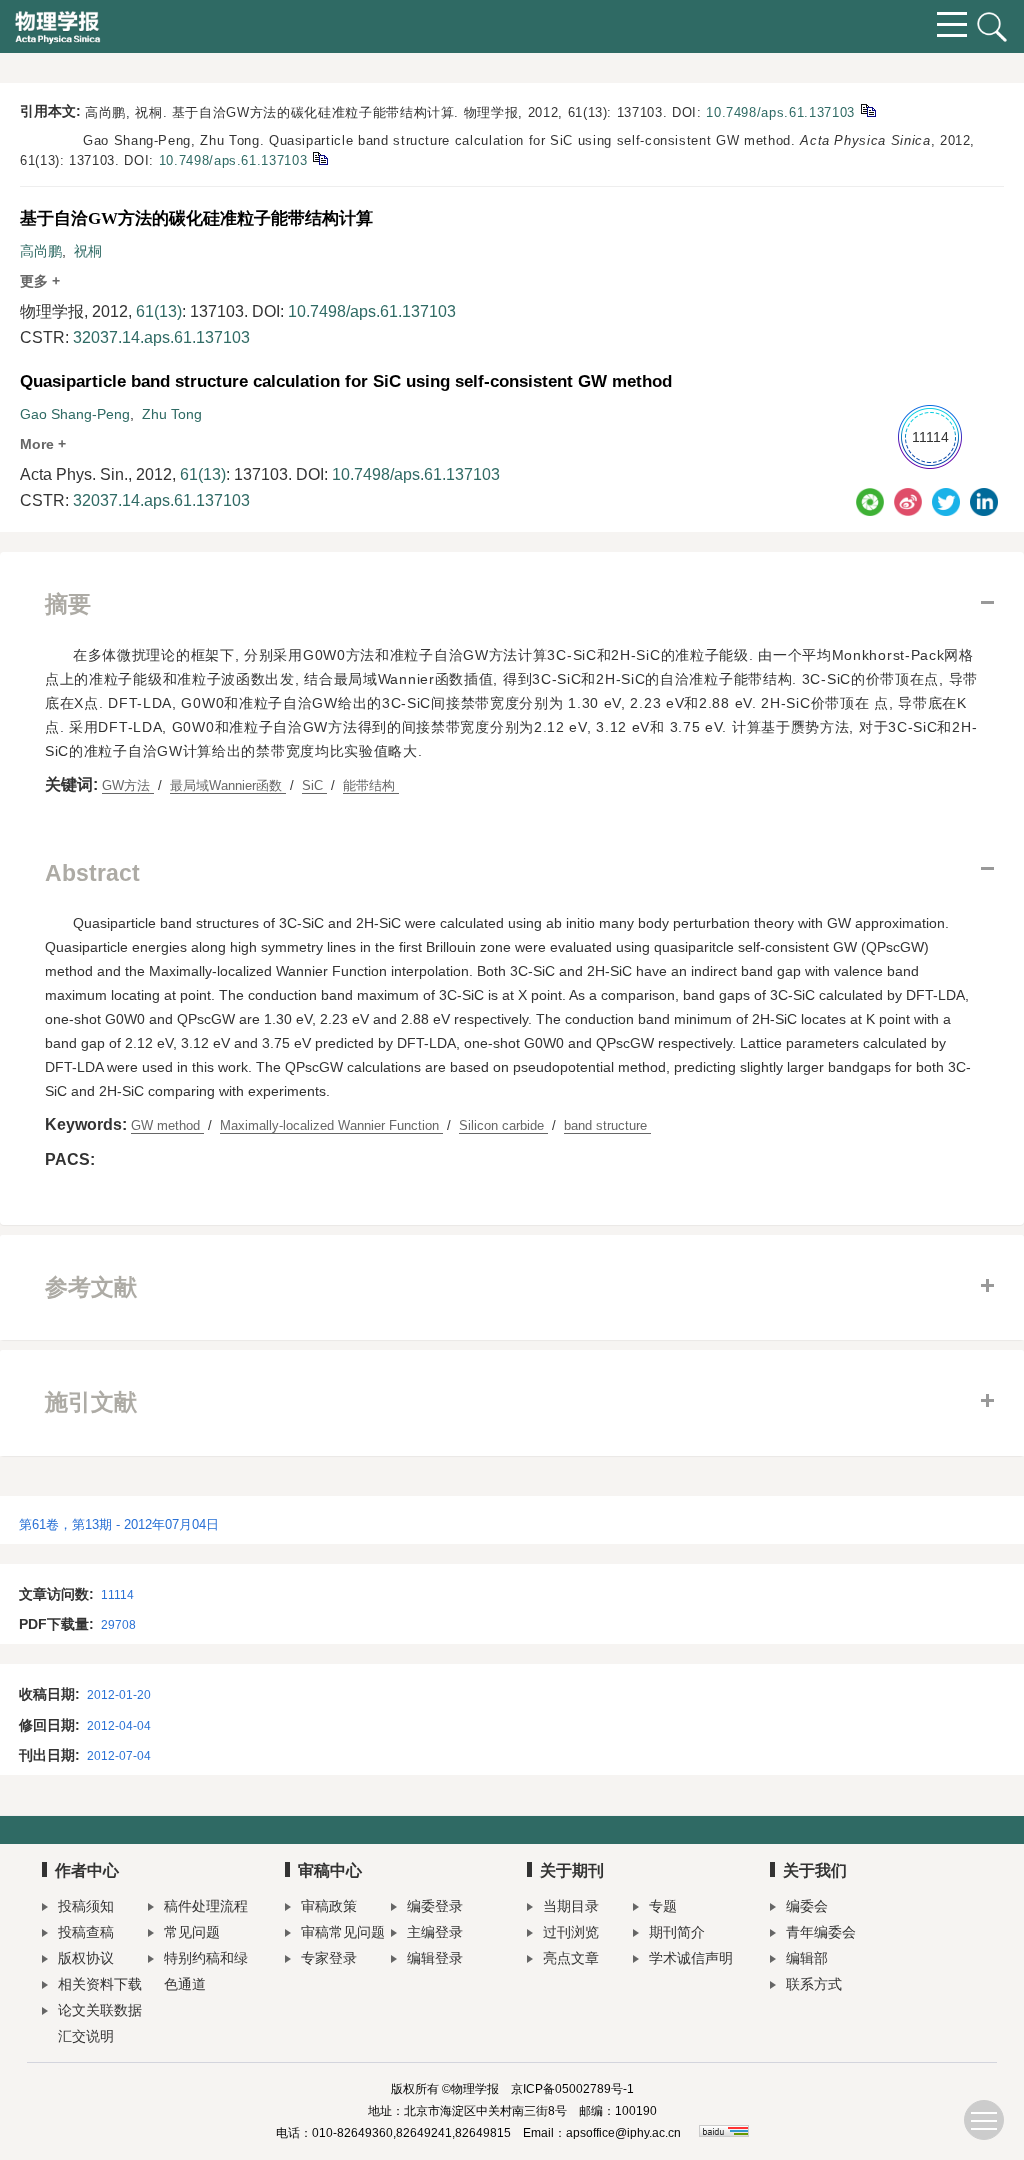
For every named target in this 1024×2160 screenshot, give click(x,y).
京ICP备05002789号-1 (572, 2089)
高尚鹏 (41, 251)
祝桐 (88, 251)
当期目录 (571, 1906)
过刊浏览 (571, 1932)
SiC (314, 785)
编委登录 (435, 1906)
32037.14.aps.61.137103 (161, 337)
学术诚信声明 (691, 1958)
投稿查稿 (86, 1932)
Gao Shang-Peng (75, 414)
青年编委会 (821, 1932)
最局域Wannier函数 (228, 785)
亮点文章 (571, 1958)
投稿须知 (86, 1906)
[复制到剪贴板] (867, 109)
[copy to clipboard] (319, 157)
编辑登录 (435, 1958)
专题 (663, 1906)
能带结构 (371, 785)
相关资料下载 (100, 1984)
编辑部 (807, 1958)
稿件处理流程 (206, 1906)
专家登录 (329, 1958)
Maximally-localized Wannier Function (331, 1125)
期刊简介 (677, 1932)
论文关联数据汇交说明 (100, 2023)
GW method (167, 1125)
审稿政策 (329, 1906)
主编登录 (435, 1932)
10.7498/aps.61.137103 (780, 112)
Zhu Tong (172, 414)
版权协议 (86, 1958)
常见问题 (192, 1932)
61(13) (159, 311)
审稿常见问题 (343, 1932)
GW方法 (128, 785)
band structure (607, 1125)
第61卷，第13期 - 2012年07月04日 (119, 1524)
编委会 (807, 1906)
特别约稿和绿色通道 (206, 1971)
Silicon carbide (503, 1125)
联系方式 (814, 1984)
